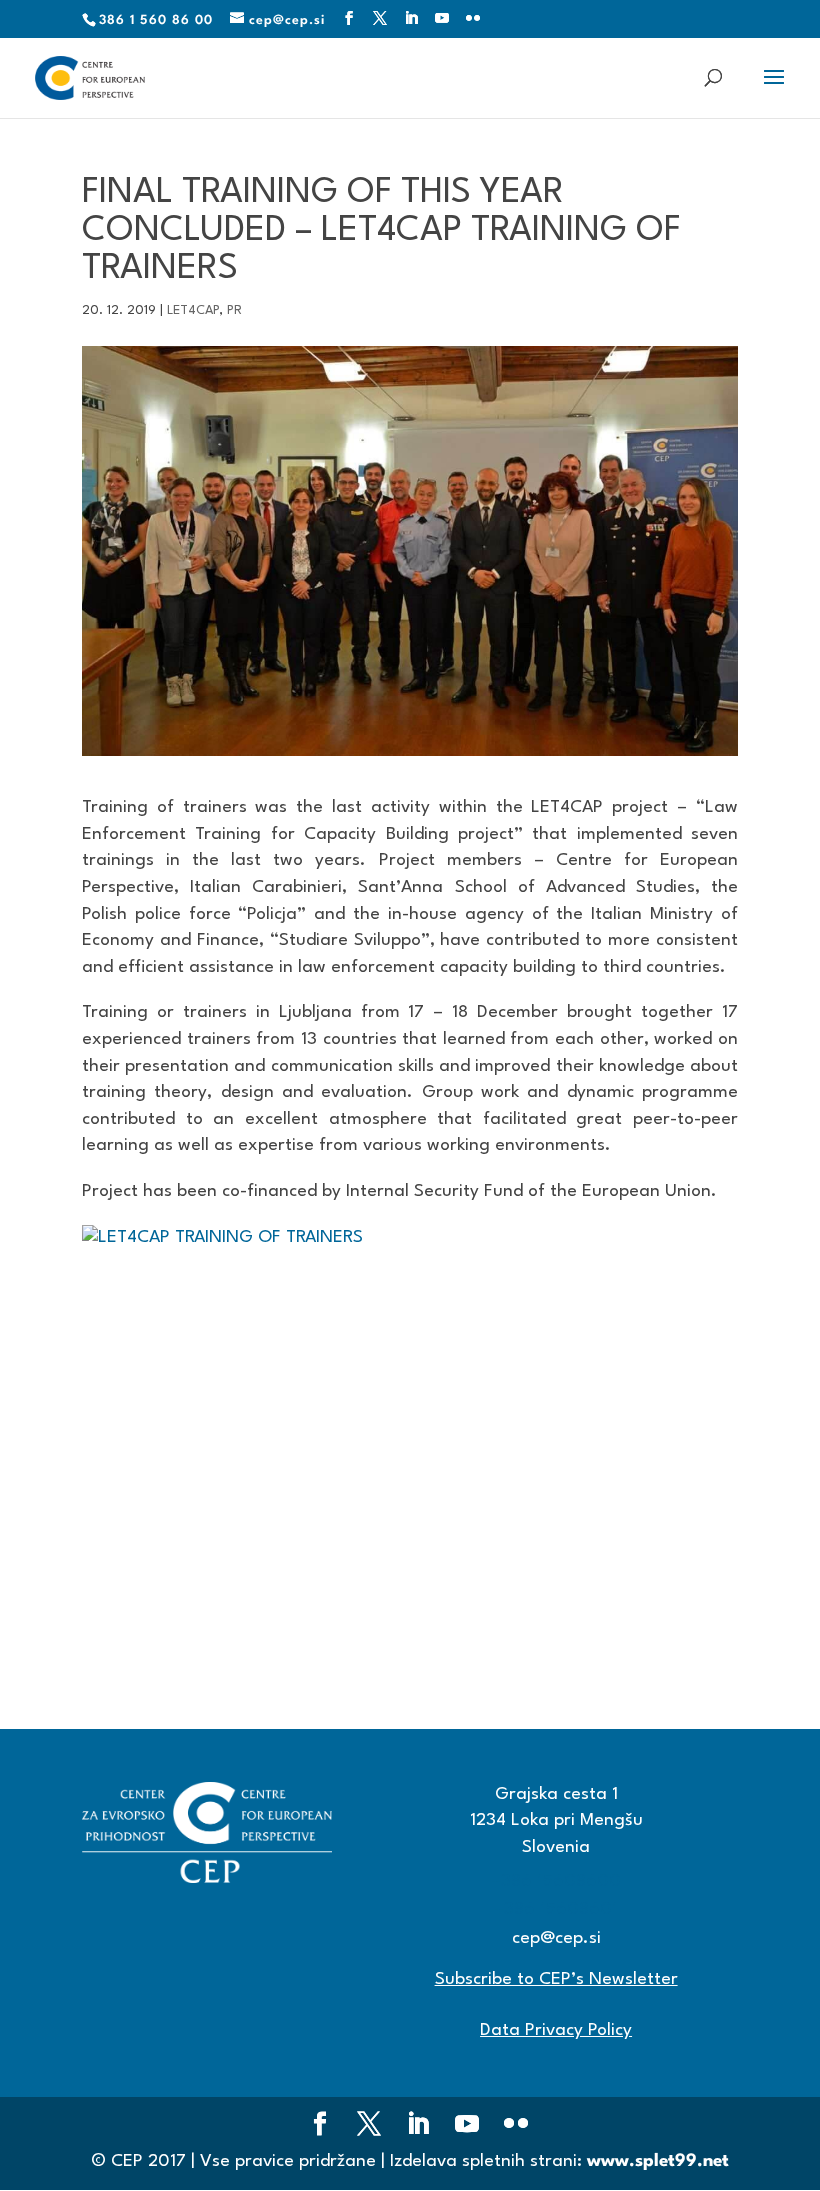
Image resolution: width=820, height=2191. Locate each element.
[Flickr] (473, 19)
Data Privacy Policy (556, 2030)
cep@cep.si (556, 1938)
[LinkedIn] (411, 19)
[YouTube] (442, 19)
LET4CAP (193, 310)
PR (234, 310)
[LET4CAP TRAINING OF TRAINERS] (410, 1444)
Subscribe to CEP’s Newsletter (556, 1979)
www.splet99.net (658, 2161)
